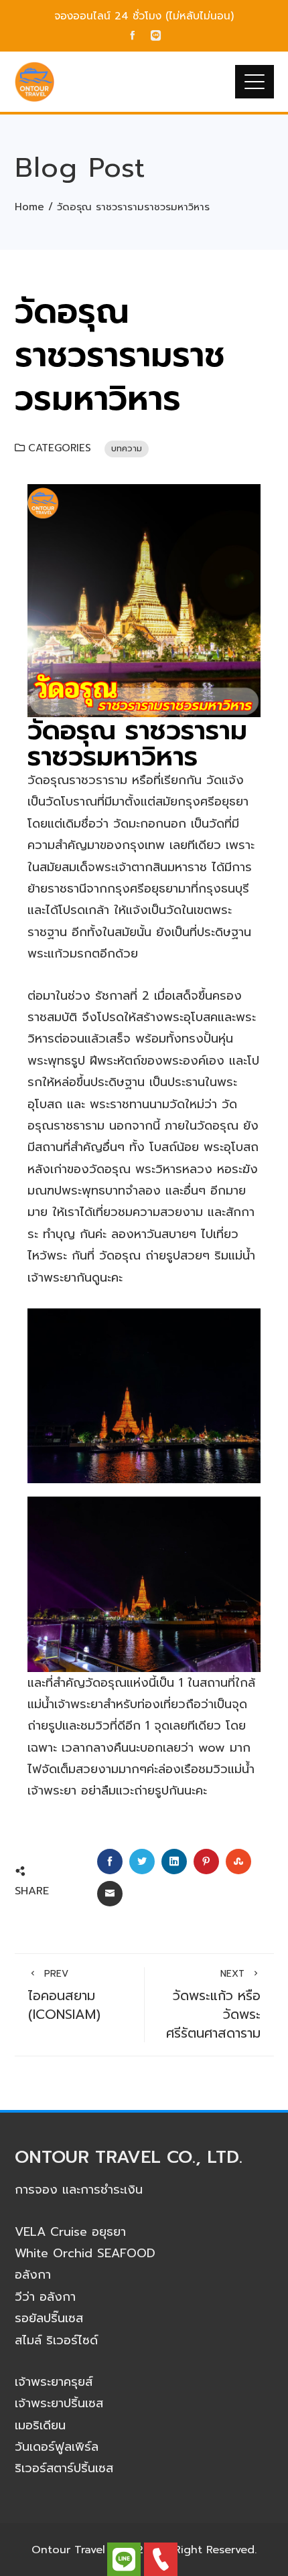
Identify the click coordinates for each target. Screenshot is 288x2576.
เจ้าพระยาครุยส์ (54, 2382)
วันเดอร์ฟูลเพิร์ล (57, 2447)
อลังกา (33, 2275)
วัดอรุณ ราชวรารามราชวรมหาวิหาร (137, 743)
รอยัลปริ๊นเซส (49, 2318)
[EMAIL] (110, 1894)
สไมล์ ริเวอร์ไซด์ (56, 2340)
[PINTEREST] (206, 1862)
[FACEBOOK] (110, 1862)
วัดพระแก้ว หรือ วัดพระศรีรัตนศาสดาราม (213, 2005)
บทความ (127, 448)
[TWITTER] (142, 1862)
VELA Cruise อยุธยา (70, 2232)
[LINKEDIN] (174, 1862)
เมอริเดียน (40, 2425)
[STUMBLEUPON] (238, 1862)
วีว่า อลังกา (45, 2297)
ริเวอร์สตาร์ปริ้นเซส (64, 2468)
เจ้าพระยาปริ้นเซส (59, 2403)
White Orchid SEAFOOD (85, 2253)
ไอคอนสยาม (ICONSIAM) (64, 1996)
